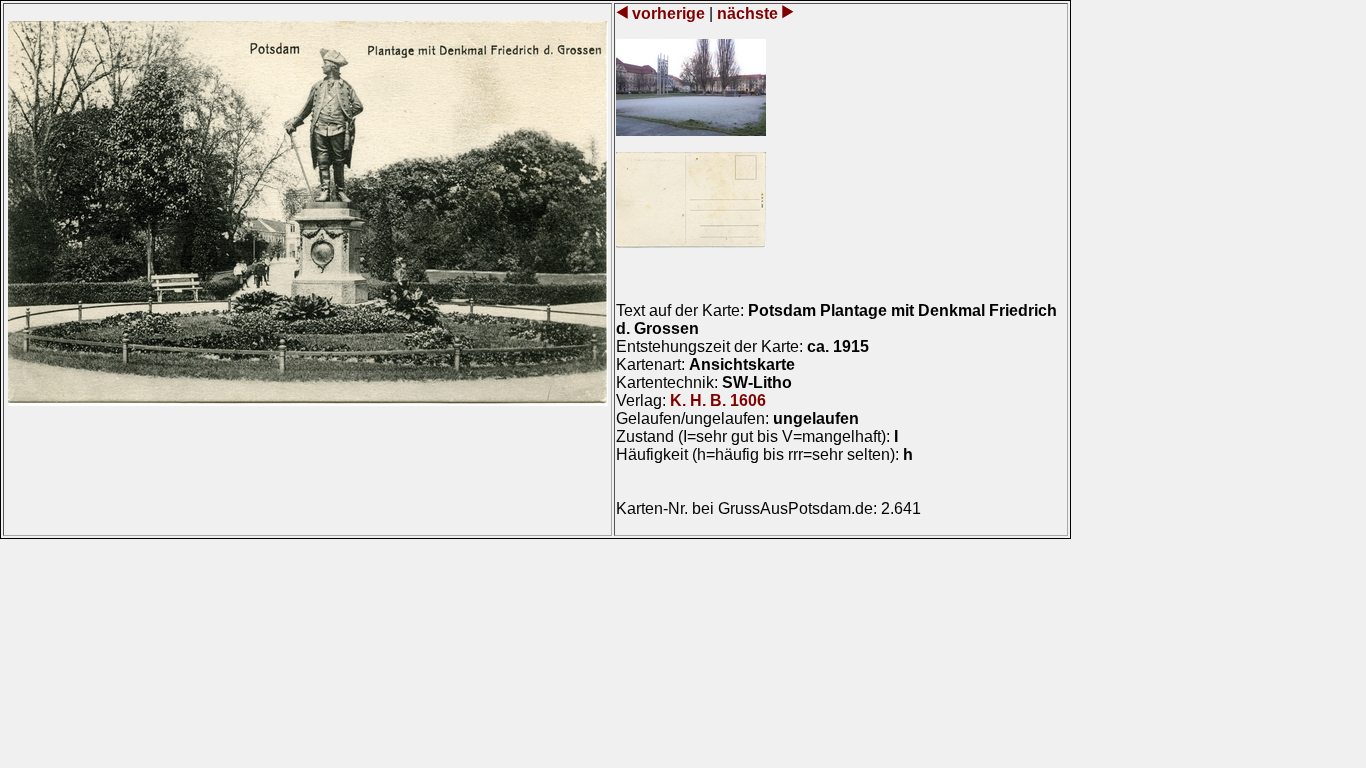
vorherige (668, 13)
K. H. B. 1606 (718, 400)
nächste (747, 13)
